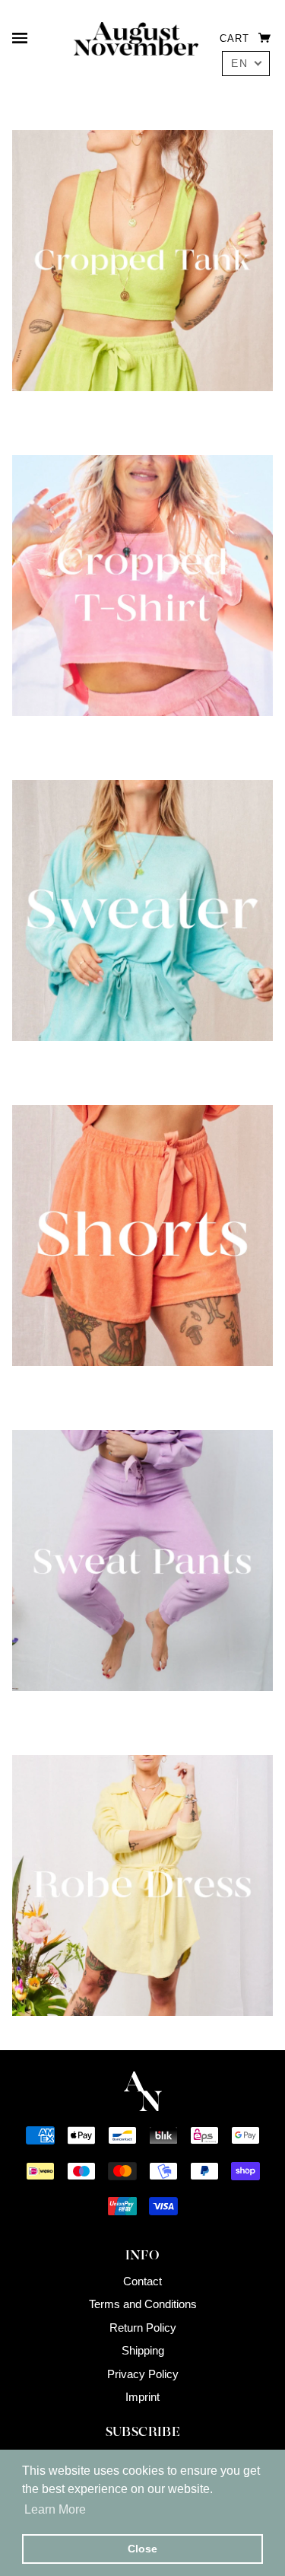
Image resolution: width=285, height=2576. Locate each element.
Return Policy (143, 2328)
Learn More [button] (55, 2509)
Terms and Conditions (143, 2304)
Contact (142, 2281)
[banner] (136, 38)
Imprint (142, 2397)
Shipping (143, 2350)
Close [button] (142, 2549)
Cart (236, 38)
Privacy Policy (143, 2374)
